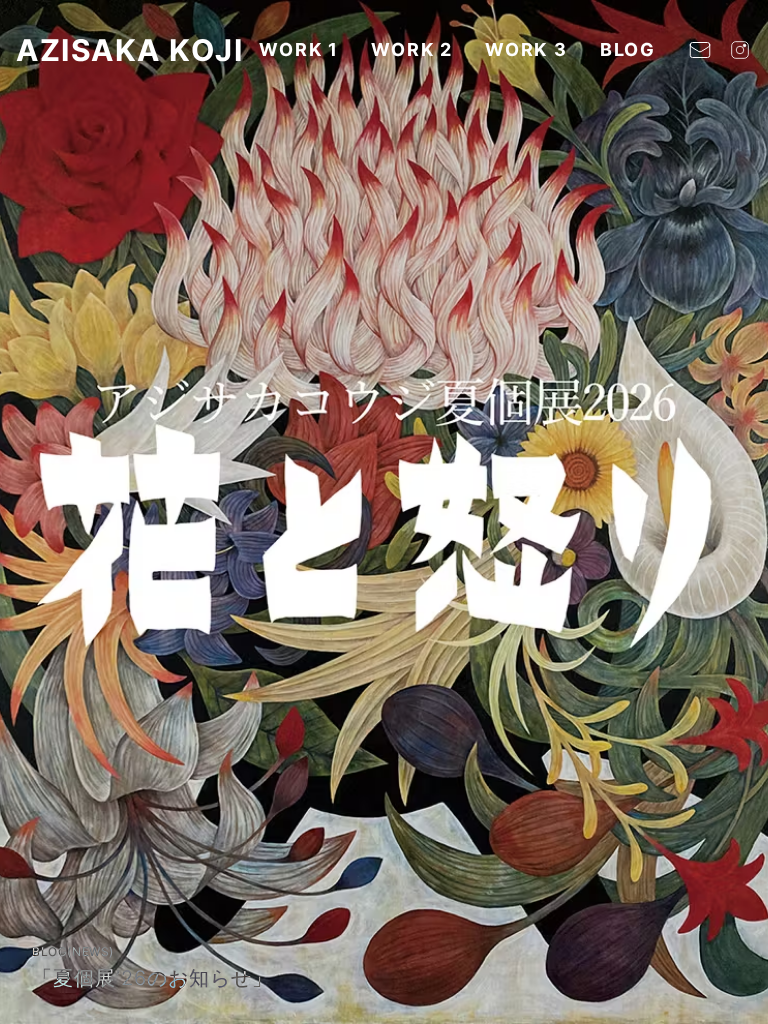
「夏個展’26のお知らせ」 (152, 978)
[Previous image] (36, 512)
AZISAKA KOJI (129, 50)
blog (628, 49)
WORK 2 (412, 49)
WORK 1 (299, 49)
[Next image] (732, 512)
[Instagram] (740, 50)
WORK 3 (526, 49)
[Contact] (700, 50)
